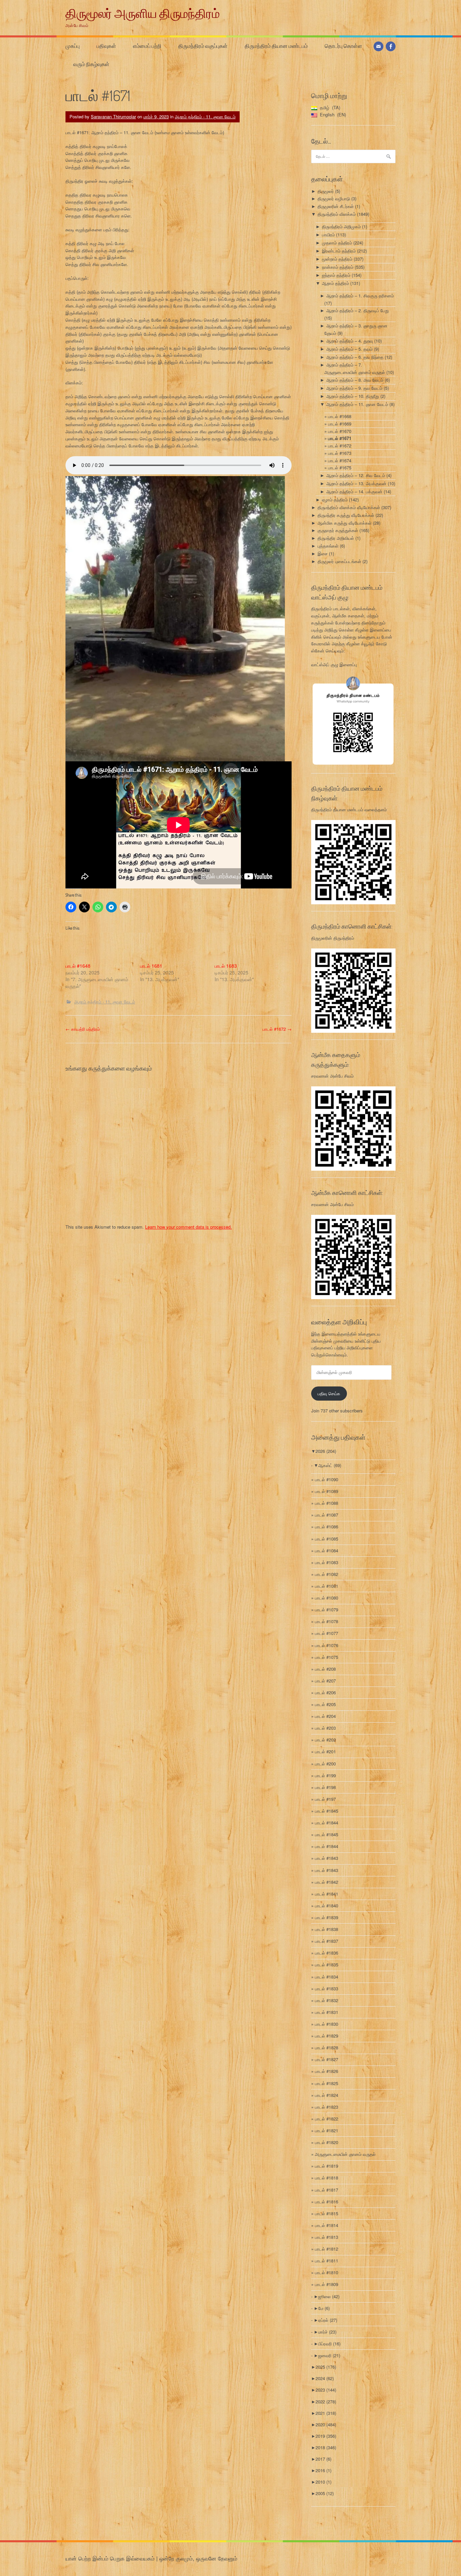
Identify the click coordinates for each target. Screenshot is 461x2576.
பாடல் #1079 (327, 1609)
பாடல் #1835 (327, 1965)
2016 (323, 2470)
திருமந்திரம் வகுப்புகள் (203, 46)
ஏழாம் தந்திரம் (335, 500)
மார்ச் (327, 2332)
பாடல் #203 (325, 1728)
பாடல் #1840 (327, 1906)
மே (324, 2308)
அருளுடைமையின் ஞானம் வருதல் (345, 2154)
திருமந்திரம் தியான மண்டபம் (276, 46)
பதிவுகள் (106, 46)
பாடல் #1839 (327, 1917)
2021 (326, 2413)
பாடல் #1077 (327, 1633)
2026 (326, 1451)
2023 (326, 2390)
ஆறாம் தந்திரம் (335, 283)
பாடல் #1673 (340, 453)
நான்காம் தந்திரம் (338, 267)
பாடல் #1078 (327, 1621)
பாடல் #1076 (327, 1645)
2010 (323, 2482)
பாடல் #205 (325, 1704)
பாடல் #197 (325, 1799)
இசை (323, 553)
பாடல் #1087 (327, 1515)
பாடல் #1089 (327, 1491)
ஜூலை (329, 2296)
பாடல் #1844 (327, 1823)
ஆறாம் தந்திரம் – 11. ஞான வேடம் (357, 404)
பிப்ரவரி (329, 2344)
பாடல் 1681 (151, 966)
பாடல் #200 (325, 1764)
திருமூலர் (326, 191)
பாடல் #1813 (327, 2237)
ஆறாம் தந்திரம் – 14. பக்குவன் (354, 491)
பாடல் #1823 (327, 2107)
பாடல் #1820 (327, 2142)
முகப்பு (73, 46)
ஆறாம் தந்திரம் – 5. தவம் (349, 349)
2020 (326, 2424)
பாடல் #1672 (277, 1029)
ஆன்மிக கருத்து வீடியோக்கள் (345, 523)
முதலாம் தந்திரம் (337, 243)
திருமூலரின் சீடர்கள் (336, 206)
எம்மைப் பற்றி (147, 46)
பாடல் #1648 (78, 966)
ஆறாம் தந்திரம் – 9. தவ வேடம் (354, 388)
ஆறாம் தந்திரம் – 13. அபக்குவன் (356, 483)
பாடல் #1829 (327, 2036)
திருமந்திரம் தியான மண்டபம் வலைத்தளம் (349, 809)
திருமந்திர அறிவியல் (336, 538)
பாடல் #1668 (340, 416)
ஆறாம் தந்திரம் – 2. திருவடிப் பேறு (358, 310)
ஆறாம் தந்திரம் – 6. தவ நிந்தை (355, 357)
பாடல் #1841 (327, 1894)
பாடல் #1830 (327, 2024)
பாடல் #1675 (340, 467)
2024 (325, 2378)
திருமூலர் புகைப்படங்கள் (339, 561)
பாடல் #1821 (327, 2130)
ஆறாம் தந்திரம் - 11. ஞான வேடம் (205, 116)
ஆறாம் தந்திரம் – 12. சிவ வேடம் (356, 475)
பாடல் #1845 (327, 1811)
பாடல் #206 (325, 1692)
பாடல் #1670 (340, 431)
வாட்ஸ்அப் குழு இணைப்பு (334, 664)
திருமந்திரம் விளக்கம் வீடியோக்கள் (349, 507)
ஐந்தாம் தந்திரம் (336, 275)
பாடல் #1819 (327, 2166)
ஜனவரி (329, 2355)
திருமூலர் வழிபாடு (334, 198)
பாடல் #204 (325, 1716)
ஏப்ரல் (328, 2320)
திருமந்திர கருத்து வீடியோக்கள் (346, 515)
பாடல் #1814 (327, 2225)
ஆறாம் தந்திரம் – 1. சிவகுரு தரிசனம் (360, 296)
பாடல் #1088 (327, 1503)
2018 (326, 2447)
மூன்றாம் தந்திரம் (337, 259)
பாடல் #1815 (327, 2213)
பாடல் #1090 (327, 1479)
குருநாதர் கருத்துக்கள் (338, 530)
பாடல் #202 (325, 1740)
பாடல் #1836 (327, 1953)
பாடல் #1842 (327, 1882)
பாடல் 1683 (226, 966)
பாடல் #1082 (327, 1574)
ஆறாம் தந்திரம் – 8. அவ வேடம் (355, 380)
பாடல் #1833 (327, 1988)
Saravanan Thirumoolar (113, 116)
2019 (326, 2436)
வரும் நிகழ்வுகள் (91, 64)
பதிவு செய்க (329, 1393)
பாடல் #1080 (327, 1598)
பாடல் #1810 (327, 2272)
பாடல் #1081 (327, 1586)
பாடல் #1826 (327, 2071)
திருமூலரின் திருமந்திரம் (333, 938)
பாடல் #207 (325, 1681)
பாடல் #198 (325, 1787)
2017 (323, 2459)
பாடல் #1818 (327, 2178)
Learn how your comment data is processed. (188, 1227)
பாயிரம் (328, 235)
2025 (326, 2367)
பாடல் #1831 (327, 2012)
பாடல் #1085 (327, 1539)
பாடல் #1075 (327, 1657)
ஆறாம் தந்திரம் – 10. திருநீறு (353, 396)
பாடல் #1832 (327, 2000)
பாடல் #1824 (327, 2095)
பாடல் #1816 (327, 2202)
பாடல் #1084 (327, 1550)
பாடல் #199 (325, 1775)
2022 (326, 2402)
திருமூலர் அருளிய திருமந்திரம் (143, 13)
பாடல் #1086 (327, 1527)
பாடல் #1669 (340, 424)
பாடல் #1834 (327, 1977)
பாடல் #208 (325, 1669)
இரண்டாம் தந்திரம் (339, 251)
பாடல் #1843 (327, 1858)
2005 (325, 2493)
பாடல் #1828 (327, 2047)
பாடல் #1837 (327, 1941)
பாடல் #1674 (340, 460)
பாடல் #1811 (327, 2261)
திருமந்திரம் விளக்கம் (337, 214)
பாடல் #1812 (327, 2249)
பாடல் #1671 (340, 438)
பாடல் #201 (325, 1751)
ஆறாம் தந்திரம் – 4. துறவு (350, 341)
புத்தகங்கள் (328, 546)
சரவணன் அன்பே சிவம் (332, 1076)
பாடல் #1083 (327, 1562)
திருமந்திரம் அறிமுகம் (341, 226)
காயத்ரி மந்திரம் (83, 1029)
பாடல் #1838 (327, 1929)
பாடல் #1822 (327, 2119)
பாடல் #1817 (327, 2190)
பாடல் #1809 (327, 2284)
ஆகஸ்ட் (330, 1465)
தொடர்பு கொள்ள (343, 46)
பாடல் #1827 (327, 2059)
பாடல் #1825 (327, 2083)
